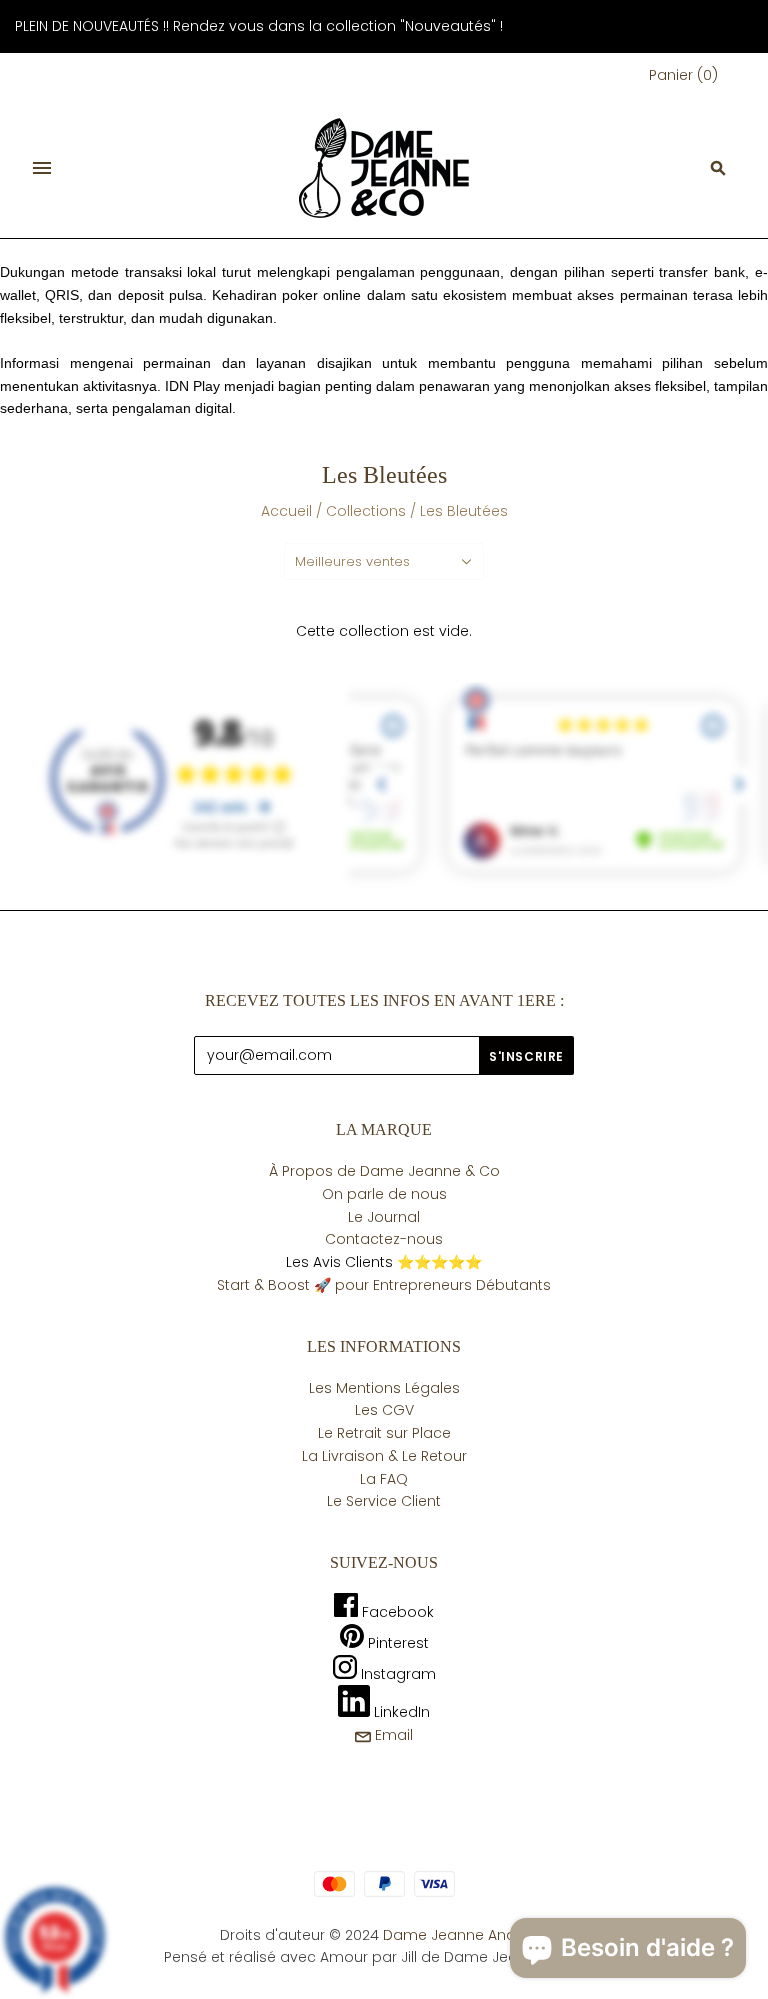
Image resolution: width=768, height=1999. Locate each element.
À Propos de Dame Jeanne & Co (384, 1171)
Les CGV (384, 1410)
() (683, 75)
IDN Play (192, 386)
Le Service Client (384, 1501)
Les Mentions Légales (384, 1388)
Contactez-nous (384, 1239)
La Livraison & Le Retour (384, 1456)
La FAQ (384, 1479)
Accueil (286, 511)
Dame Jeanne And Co (462, 1935)
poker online (321, 295)
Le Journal (384, 1217)
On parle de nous (384, 1194)
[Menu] (42, 168)
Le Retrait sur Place (384, 1433)
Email (392, 1735)
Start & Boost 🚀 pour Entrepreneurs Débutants (384, 1285)
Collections (366, 511)
